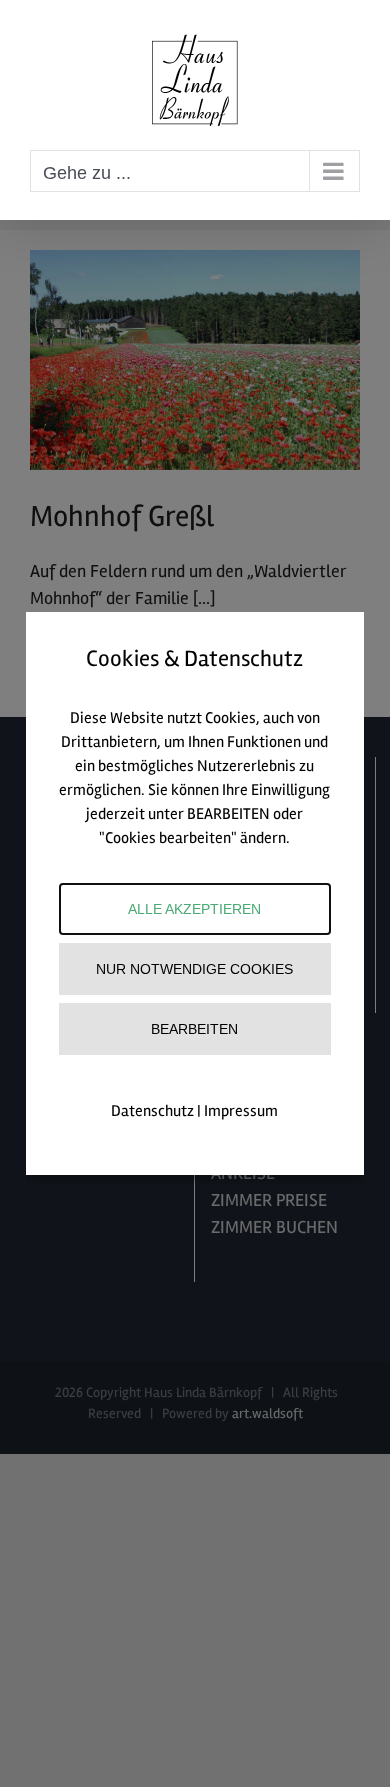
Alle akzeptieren (194, 909)
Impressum (241, 1111)
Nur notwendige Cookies (194, 969)
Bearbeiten (194, 1029)
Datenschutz (152, 1111)
